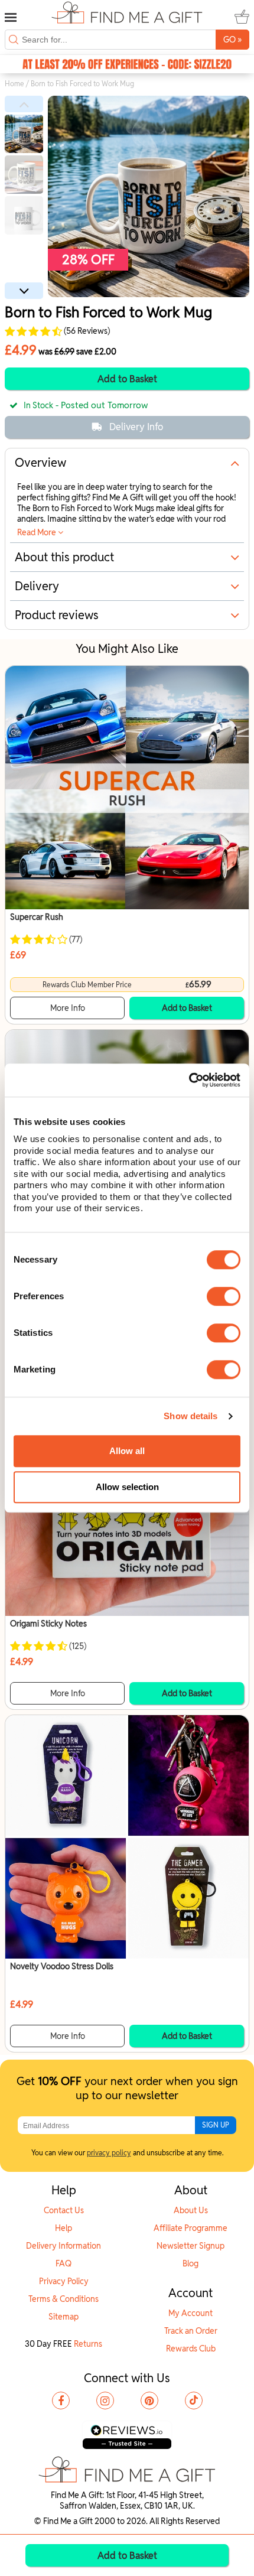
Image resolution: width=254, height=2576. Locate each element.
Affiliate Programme (190, 2228)
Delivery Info (136, 427)
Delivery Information (63, 2246)
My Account (190, 2313)
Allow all (127, 1451)
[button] (24, 104)
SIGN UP (216, 2125)
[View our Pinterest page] (149, 2401)
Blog (190, 2263)
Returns (88, 2344)
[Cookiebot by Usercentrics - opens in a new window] (189, 1080)
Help (63, 2228)
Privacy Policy (64, 2281)
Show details (190, 1416)
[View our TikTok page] (194, 2401)
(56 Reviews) (86, 331)
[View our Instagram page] (105, 2401)
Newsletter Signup (190, 2246)
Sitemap (63, 2317)
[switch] (224, 1296)
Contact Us (64, 2210)
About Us (191, 2210)
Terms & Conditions (63, 2299)
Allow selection (127, 1487)
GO (232, 39)
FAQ (63, 2263)
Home (14, 84)
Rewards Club (191, 2349)
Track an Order (191, 2331)
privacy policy (109, 2153)
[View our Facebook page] (61, 2401)
